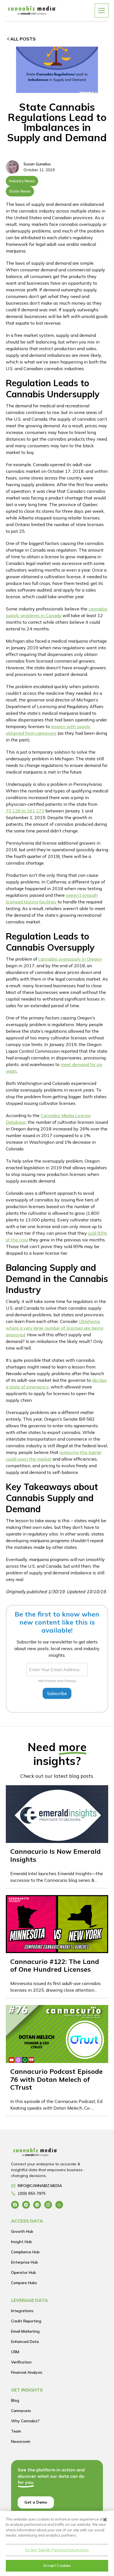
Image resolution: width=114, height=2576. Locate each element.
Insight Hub (21, 2242)
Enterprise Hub (24, 2262)
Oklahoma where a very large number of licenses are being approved (55, 1328)
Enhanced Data (25, 2342)
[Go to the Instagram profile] (48, 2205)
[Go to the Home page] (52, 2154)
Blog (15, 2400)
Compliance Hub (25, 2252)
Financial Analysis (27, 2372)
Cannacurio (21, 2411)
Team (16, 2431)
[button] (102, 11)
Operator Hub (24, 2272)
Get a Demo (36, 2502)
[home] (32, 10)
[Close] (105, 2520)
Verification (21, 2362)
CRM (15, 2352)
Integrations (22, 2311)
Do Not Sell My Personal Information (57, 2550)
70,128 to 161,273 (25, 811)
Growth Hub (22, 2231)
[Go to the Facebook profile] (15, 2205)
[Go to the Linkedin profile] (37, 2205)
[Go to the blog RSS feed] (59, 2205)
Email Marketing (25, 2331)
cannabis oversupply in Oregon (70, 959)
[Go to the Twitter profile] (26, 2205)
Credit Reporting (26, 2321)
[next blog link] (57, 1837)
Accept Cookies (57, 2565)
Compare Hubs (24, 2283)
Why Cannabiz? (25, 2421)
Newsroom (21, 2441)
